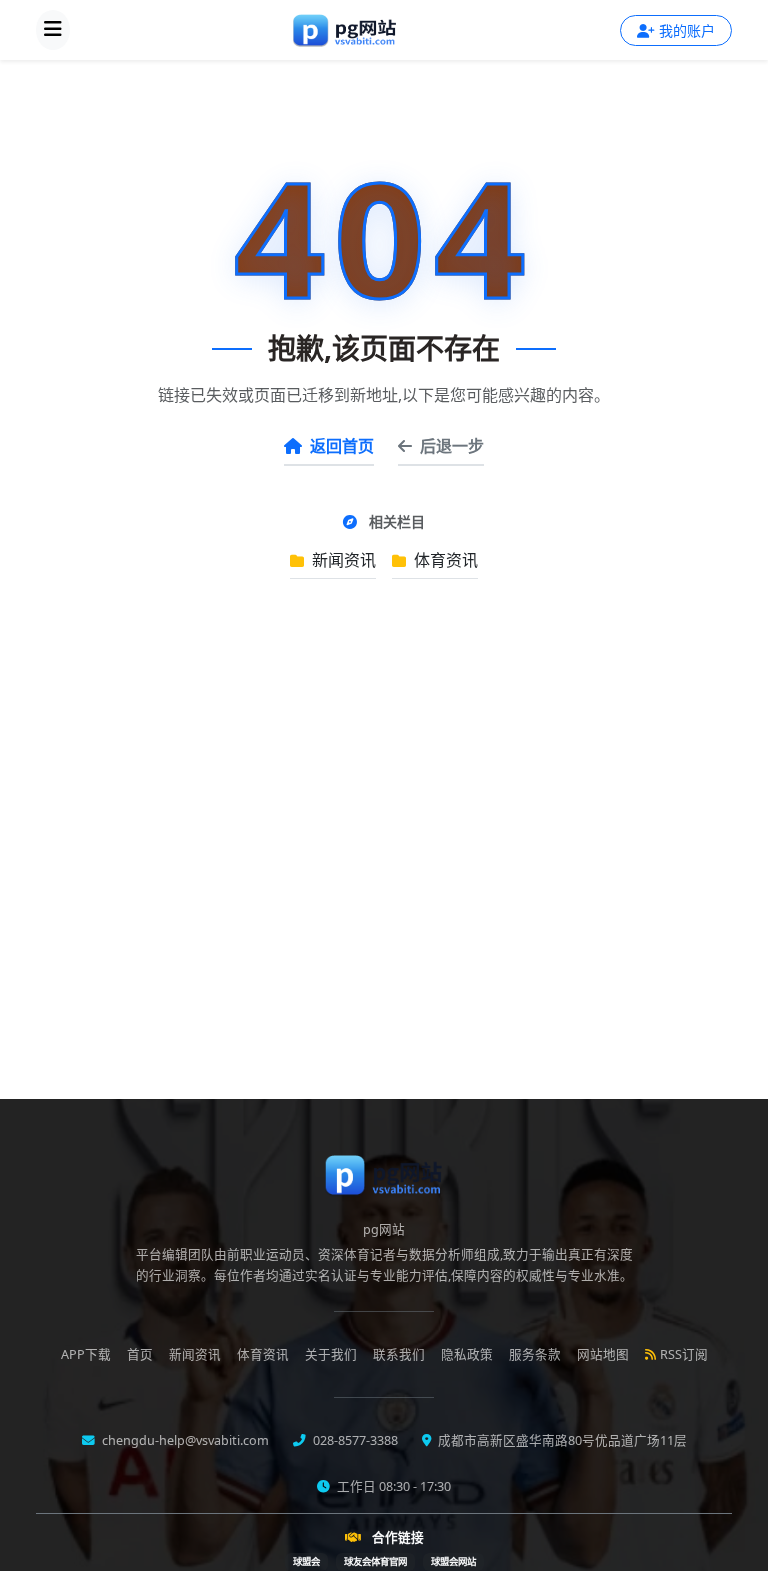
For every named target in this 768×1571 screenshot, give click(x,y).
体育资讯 (444, 560)
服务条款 (535, 1354)
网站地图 (603, 1354)
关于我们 (331, 1354)
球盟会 (306, 1561)
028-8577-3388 (354, 1440)
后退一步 (452, 446)
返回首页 (342, 446)
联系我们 (399, 1354)
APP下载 (86, 1354)
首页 (140, 1354)
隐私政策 (467, 1354)
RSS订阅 (684, 1354)
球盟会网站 (453, 1561)
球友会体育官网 (375, 1561)
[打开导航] (53, 30)
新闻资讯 (342, 560)
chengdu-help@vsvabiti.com (184, 1440)
